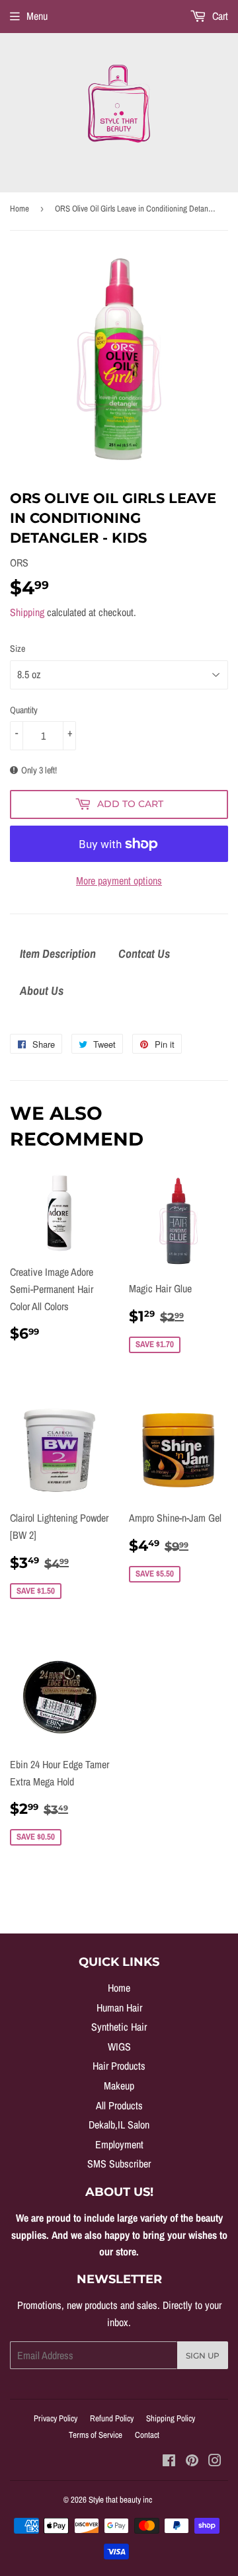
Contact (147, 2435)
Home (20, 209)
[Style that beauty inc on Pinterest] (192, 2462)
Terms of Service (96, 2435)
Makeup (119, 2086)
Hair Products (119, 2066)
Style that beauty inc (120, 2500)
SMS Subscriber (119, 2164)
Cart (219, 16)
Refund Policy (112, 2418)
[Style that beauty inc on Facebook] (169, 2462)
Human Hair (119, 2008)
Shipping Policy (171, 2418)
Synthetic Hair (119, 2027)
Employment (119, 2144)
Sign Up (203, 2356)
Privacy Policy (56, 2418)
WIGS (119, 2047)
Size (18, 648)
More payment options (119, 880)
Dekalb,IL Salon (119, 2125)
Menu (37, 16)
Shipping (27, 612)
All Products (119, 2105)
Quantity (24, 710)
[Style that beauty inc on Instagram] (215, 2462)
